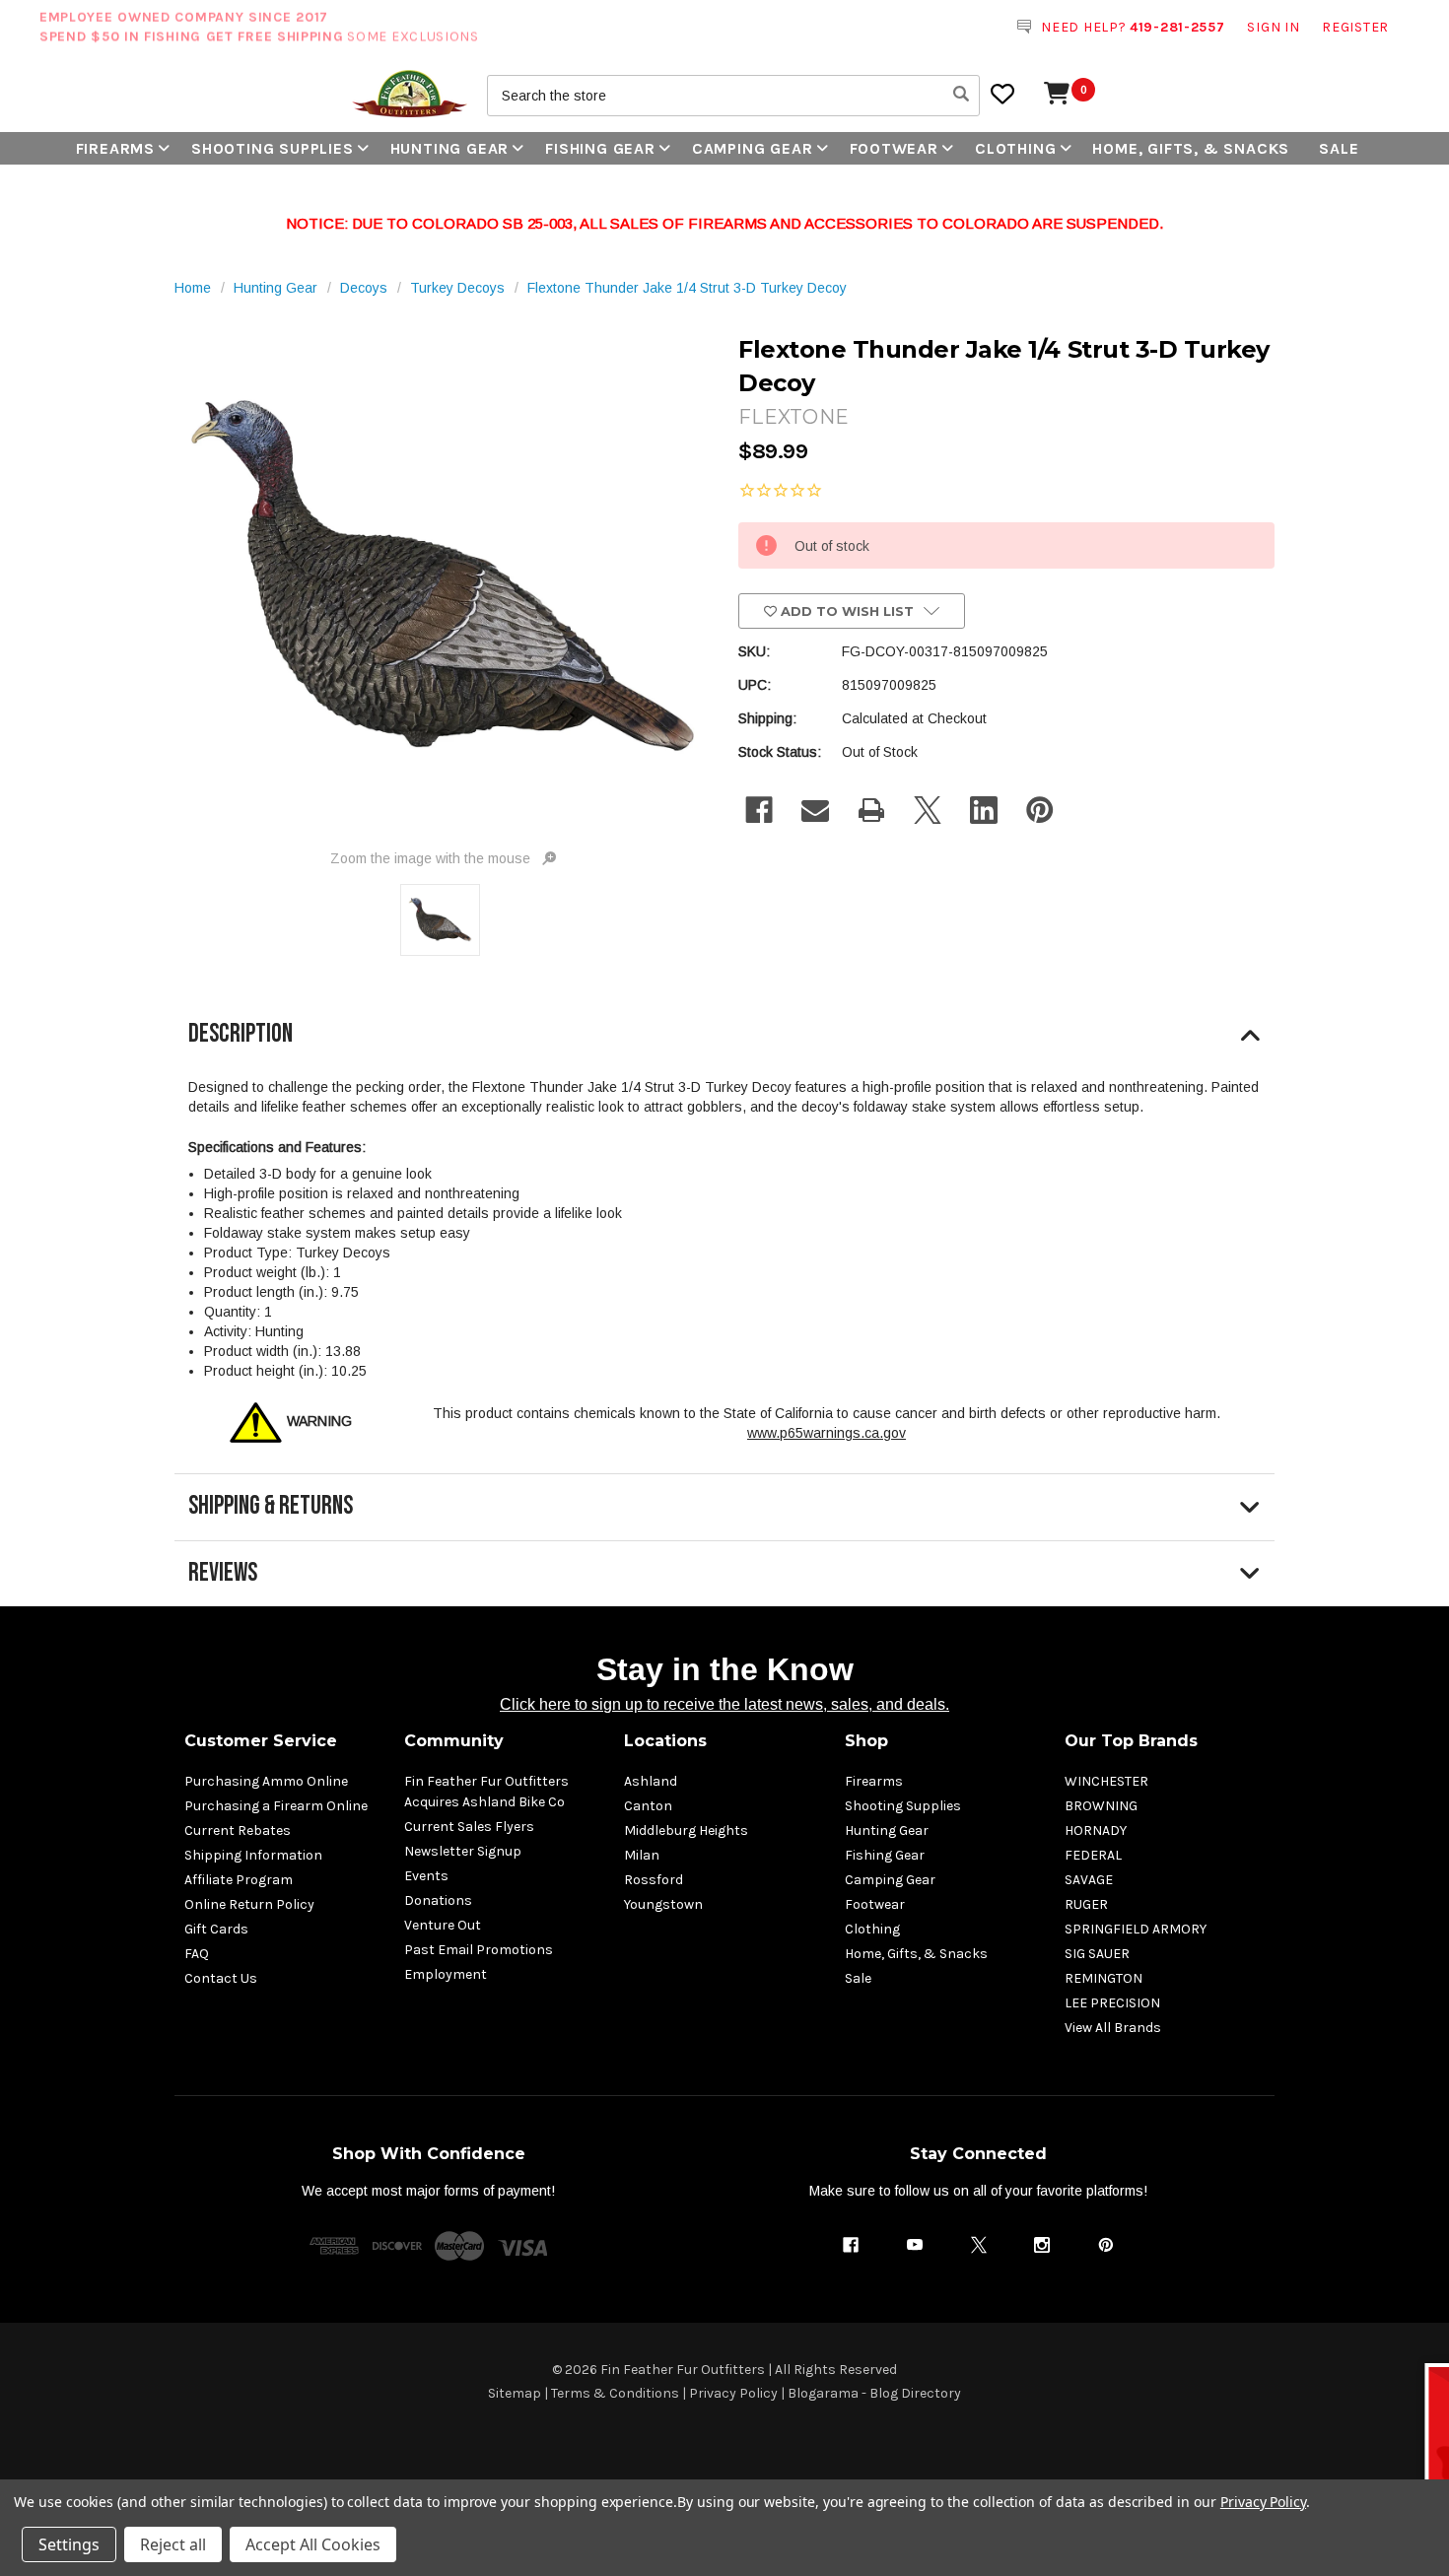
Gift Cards (216, 1929)
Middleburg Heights (686, 1830)
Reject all (173, 2544)
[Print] (871, 810)
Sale (1339, 148)
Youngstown (663, 1904)
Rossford (654, 1880)
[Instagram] (1042, 2245)
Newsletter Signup (463, 1851)
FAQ (197, 1954)
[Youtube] (915, 2245)
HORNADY (1096, 1830)
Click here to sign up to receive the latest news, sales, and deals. (724, 1704)
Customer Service (261, 1741)
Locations (665, 1741)
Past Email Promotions (479, 1950)
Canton (648, 1806)
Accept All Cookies (313, 2544)
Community (454, 1741)
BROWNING (1101, 1806)
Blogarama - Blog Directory (874, 2393)
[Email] (815, 810)
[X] (928, 810)
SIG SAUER (1097, 1954)
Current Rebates (238, 1830)
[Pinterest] (1040, 810)
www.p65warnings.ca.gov (827, 1433)
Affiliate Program (239, 1880)
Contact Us (221, 1978)
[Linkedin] (984, 810)
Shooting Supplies (273, 148)
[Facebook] (759, 810)
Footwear (894, 148)
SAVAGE (1089, 1880)
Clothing (1015, 148)
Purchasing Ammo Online (266, 1781)
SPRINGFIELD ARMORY (1136, 1929)
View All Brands (1113, 2028)
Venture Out (443, 1925)
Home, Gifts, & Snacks (1191, 148)
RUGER (1086, 1904)
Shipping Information (253, 1855)
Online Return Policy (249, 1904)
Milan (642, 1855)
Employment (446, 1974)
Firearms (115, 148)
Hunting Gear (450, 148)
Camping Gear (753, 148)
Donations (438, 1900)
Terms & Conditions (615, 2393)
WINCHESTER (1106, 1781)
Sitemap (515, 2393)
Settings (69, 2544)
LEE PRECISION (1112, 2003)
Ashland (651, 1781)
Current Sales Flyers (469, 1827)
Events (426, 1876)
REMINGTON (1104, 1978)
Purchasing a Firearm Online (276, 1806)
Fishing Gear (600, 148)
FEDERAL (1093, 1855)
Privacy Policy (733, 2393)
